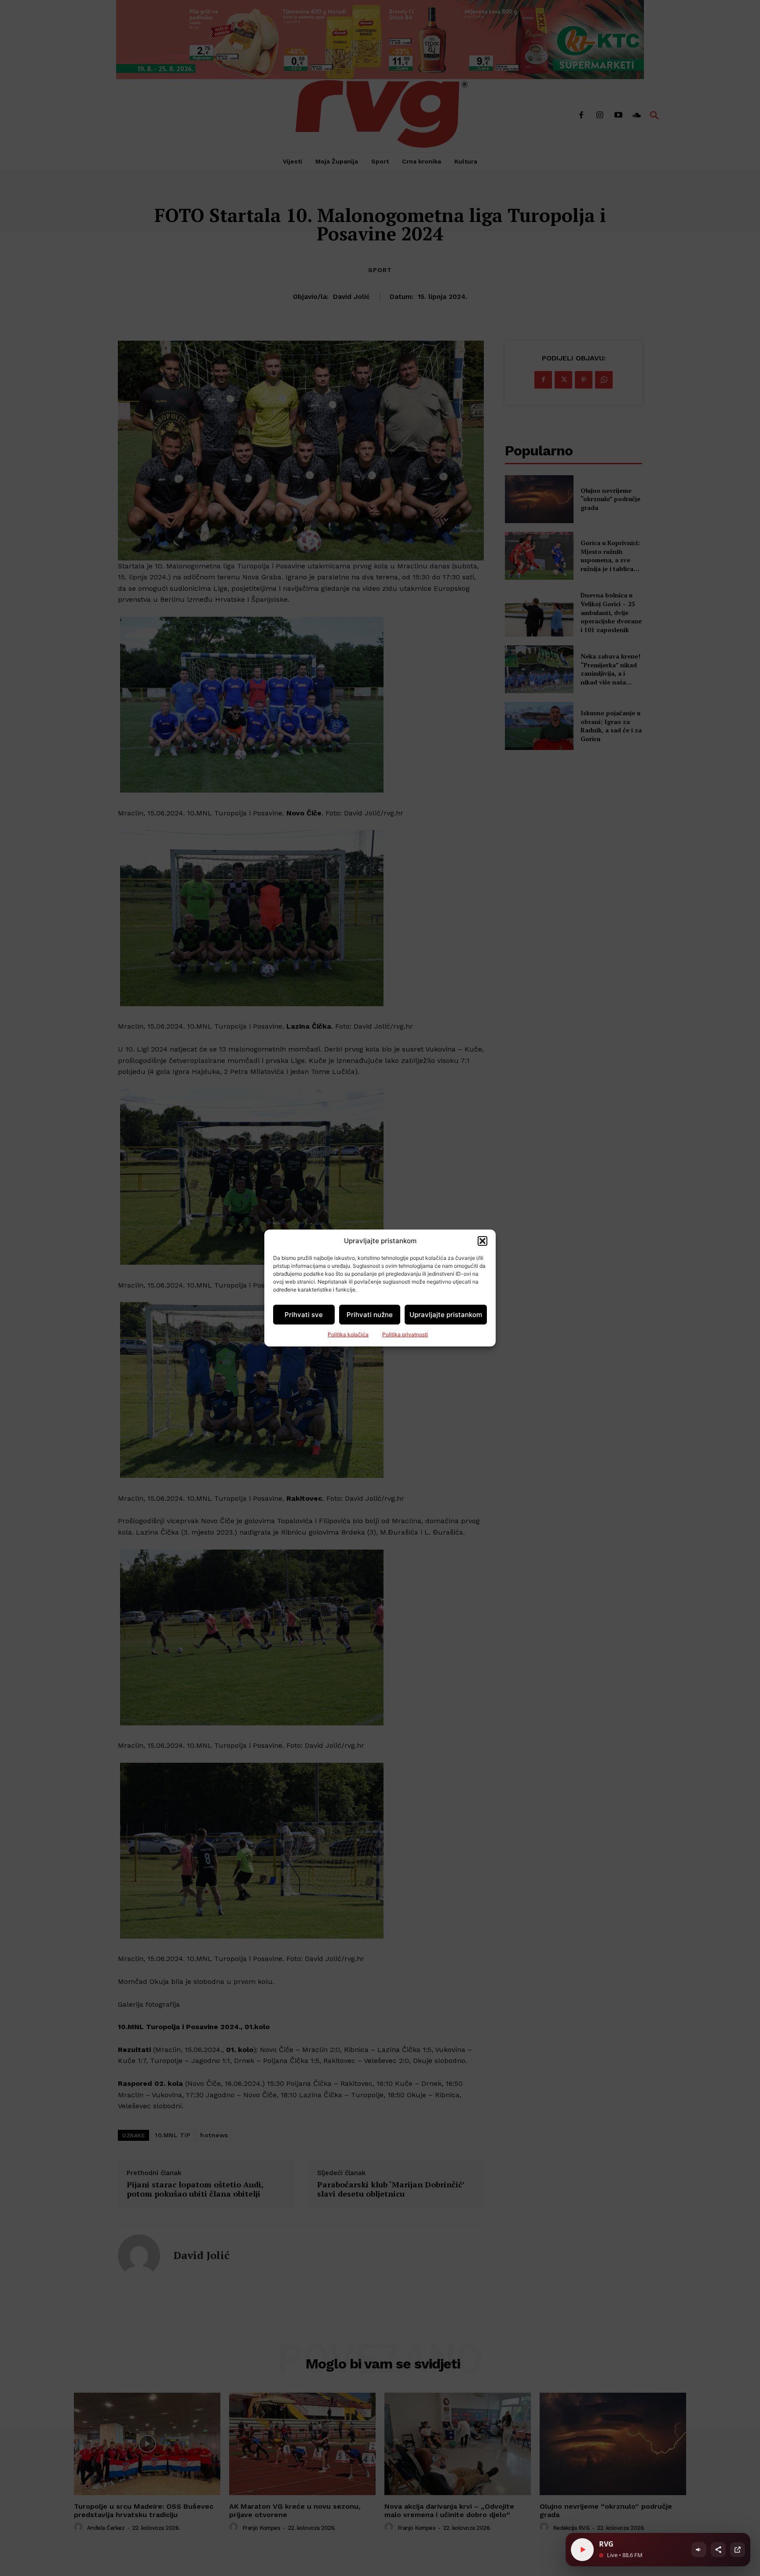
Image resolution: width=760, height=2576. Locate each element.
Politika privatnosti (405, 1334)
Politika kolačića (348, 1334)
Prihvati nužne (370, 1315)
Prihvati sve (304, 1315)
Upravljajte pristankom (446, 1315)
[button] (482, 1241)
